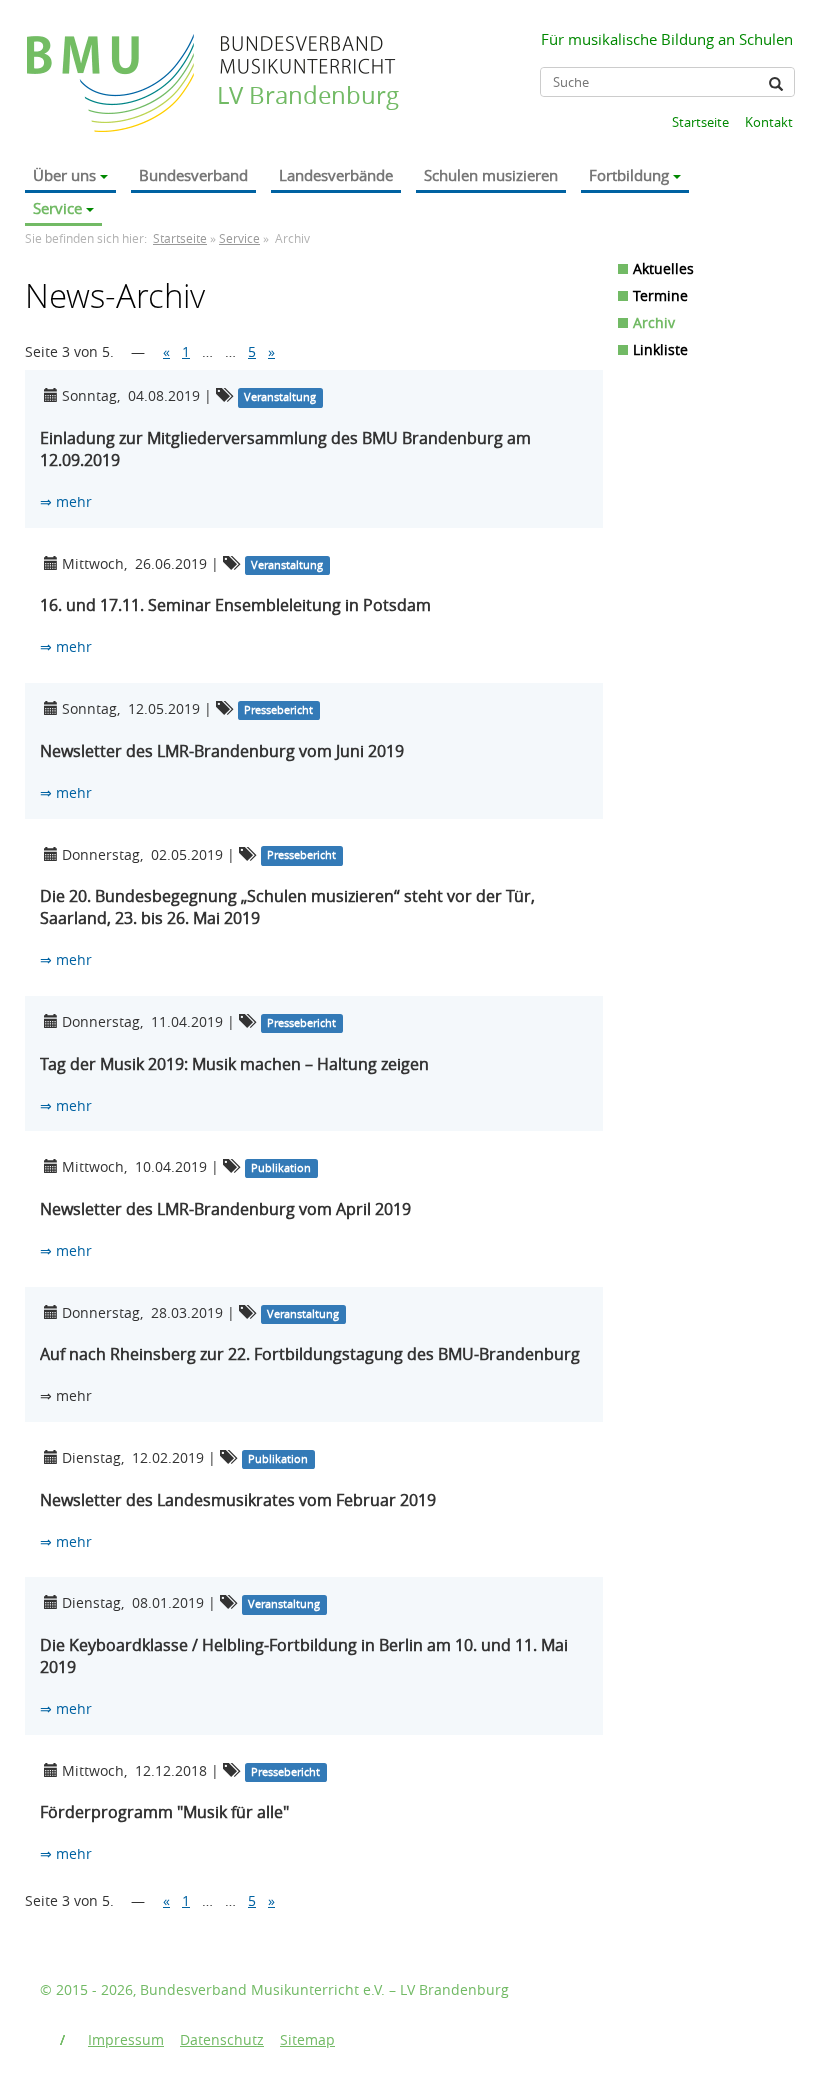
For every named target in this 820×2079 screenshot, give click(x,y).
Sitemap (307, 2039)
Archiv (654, 322)
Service (57, 208)
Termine (660, 295)
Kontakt (769, 122)
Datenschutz (222, 2039)
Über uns (64, 175)
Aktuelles (663, 268)
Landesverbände (336, 175)
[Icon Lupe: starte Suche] (776, 84)
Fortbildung (629, 175)
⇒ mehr (66, 501)
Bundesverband (193, 175)
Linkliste (660, 349)
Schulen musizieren (491, 175)
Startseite (700, 122)
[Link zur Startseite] (112, 63)
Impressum (126, 2039)
